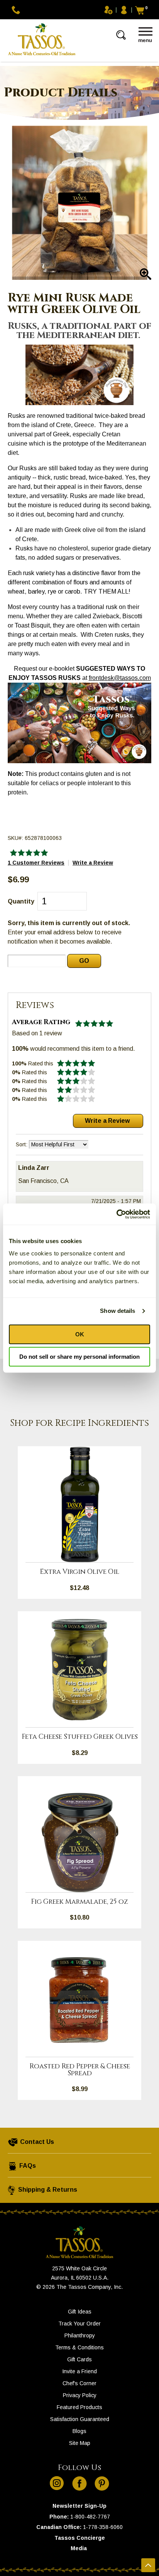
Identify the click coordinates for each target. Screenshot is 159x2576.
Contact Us (36, 2142)
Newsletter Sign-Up (79, 2506)
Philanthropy (80, 2335)
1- (73, 2517)
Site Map (80, 2443)
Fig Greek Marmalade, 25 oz (79, 1902)
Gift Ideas (80, 2312)
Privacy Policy (80, 2395)
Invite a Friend (79, 2371)
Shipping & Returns (47, 2190)
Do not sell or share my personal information (79, 1357)
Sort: (22, 1144)
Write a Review (93, 863)
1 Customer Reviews (36, 863)
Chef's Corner (79, 2383)
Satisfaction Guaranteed (80, 2419)
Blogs (79, 2431)
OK (80, 1334)
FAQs (27, 2166)
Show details (118, 1311)
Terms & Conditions (79, 2347)
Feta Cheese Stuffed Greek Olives (80, 1737)
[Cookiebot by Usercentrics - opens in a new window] (116, 1214)
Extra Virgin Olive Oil (79, 1572)
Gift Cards (79, 2359)
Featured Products (79, 2407)
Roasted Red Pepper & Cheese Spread (80, 2070)
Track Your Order (79, 2324)
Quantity (21, 901)
